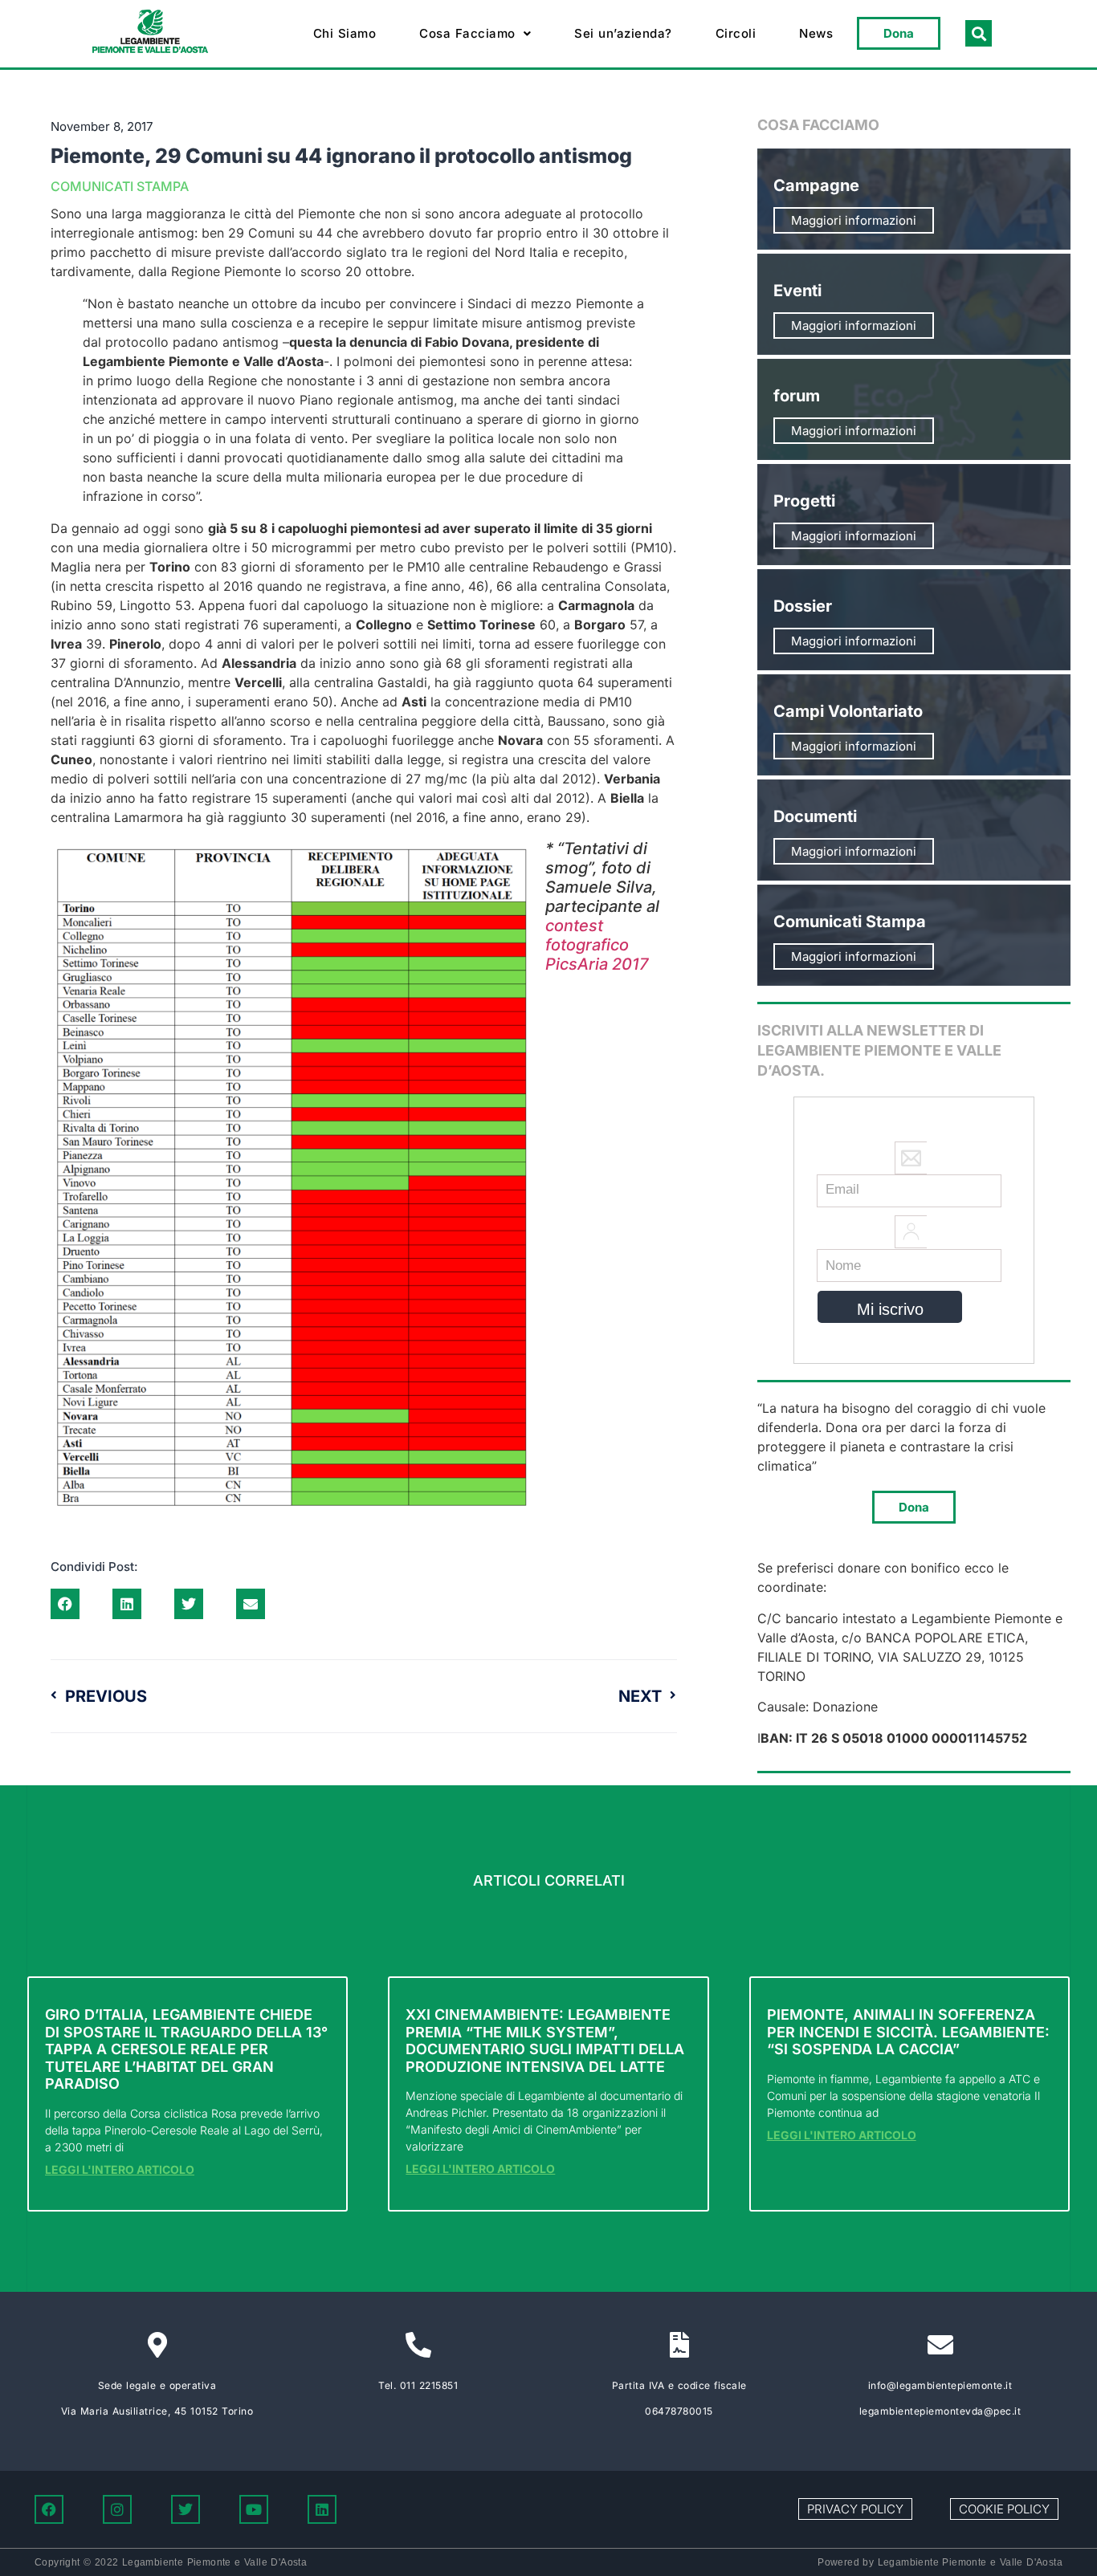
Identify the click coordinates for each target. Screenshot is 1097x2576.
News (816, 33)
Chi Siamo (345, 33)
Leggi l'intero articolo (120, 2169)
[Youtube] (254, 2509)
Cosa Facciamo (467, 33)
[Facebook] (49, 2509)
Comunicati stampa (120, 186)
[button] (475, 34)
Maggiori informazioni (854, 220)
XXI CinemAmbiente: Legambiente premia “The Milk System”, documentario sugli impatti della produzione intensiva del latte (545, 2041)
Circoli (736, 33)
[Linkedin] (322, 2509)
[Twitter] (186, 2509)
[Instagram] (117, 2509)
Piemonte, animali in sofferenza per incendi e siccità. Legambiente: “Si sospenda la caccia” (908, 2032)
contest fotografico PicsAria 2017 (597, 945)
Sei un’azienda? (623, 33)
